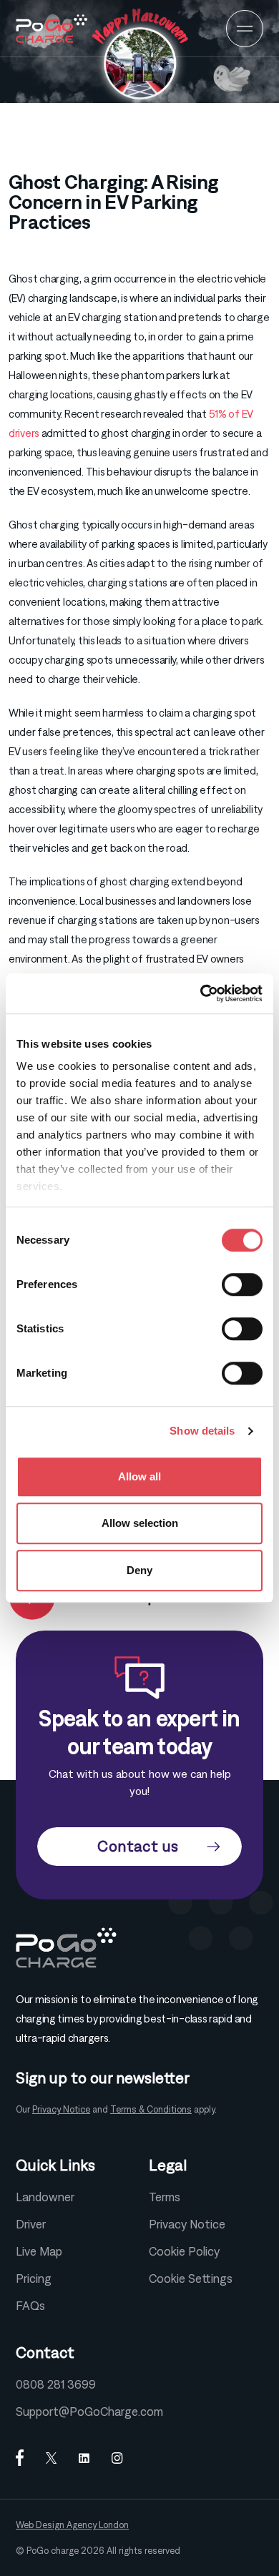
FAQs (30, 2306)
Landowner (45, 2197)
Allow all (139, 1476)
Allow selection (140, 1523)
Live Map (39, 2251)
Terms (165, 2197)
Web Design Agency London (72, 2525)
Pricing (34, 2278)
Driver (31, 2224)
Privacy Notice (61, 2109)
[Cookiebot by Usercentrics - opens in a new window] (201, 993)
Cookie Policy (184, 2251)
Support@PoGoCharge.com (89, 2412)
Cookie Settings (191, 2278)
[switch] (242, 1284)
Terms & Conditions (151, 2109)
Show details (202, 1431)
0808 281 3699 (56, 2384)
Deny (139, 1570)
